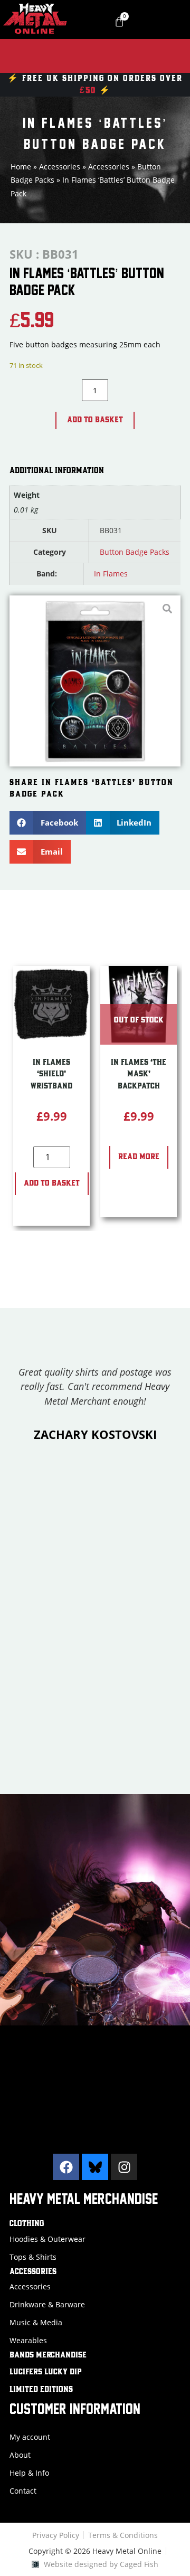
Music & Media (36, 2322)
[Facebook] (66, 2167)
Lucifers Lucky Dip (46, 2372)
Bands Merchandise (48, 2355)
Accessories (60, 167)
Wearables (28, 2340)
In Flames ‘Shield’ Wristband (51, 1074)
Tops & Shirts (33, 2257)
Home (21, 167)
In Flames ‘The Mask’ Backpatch (139, 1074)
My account (30, 2437)
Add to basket (95, 420)
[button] (48, 823)
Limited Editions (41, 2390)
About (20, 2455)
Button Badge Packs (135, 552)
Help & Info (29, 2473)
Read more (139, 1157)
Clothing (27, 2224)
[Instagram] (124, 2167)
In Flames (111, 574)
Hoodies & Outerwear (47, 2239)
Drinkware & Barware (47, 2304)
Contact (23, 2491)
